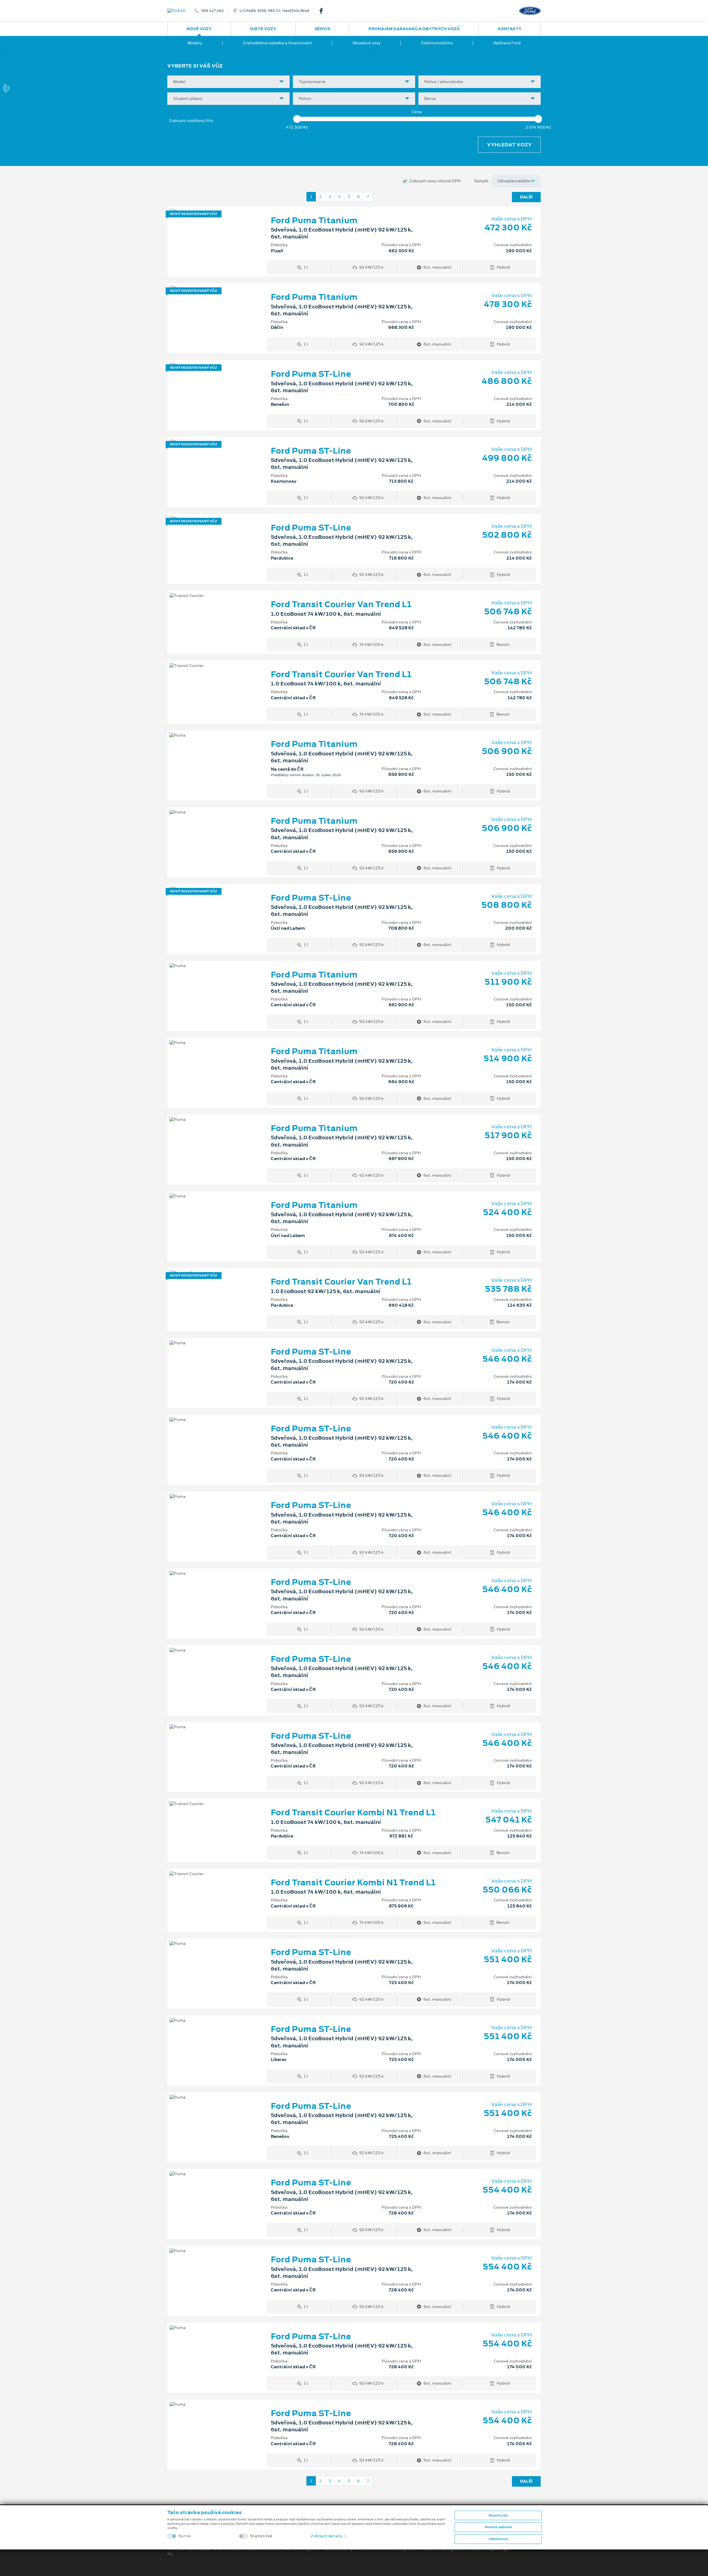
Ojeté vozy (263, 29)
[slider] (297, 119)
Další (526, 197)
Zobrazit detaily (327, 2536)
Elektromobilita (437, 43)
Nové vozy (199, 29)
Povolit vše (498, 2515)
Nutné (185, 2536)
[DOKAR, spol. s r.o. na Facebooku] (323, 11)
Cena (417, 112)
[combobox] (228, 82)
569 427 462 (212, 11)
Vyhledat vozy (509, 145)
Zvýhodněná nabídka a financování (277, 43)
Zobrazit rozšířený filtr (191, 121)
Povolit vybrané (498, 2527)
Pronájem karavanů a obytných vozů (414, 29)
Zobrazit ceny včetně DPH (435, 181)
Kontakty (510, 29)
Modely (195, 43)
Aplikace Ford (507, 43)
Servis (322, 29)
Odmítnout (498, 2539)
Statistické (261, 2536)
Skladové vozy (366, 43)
